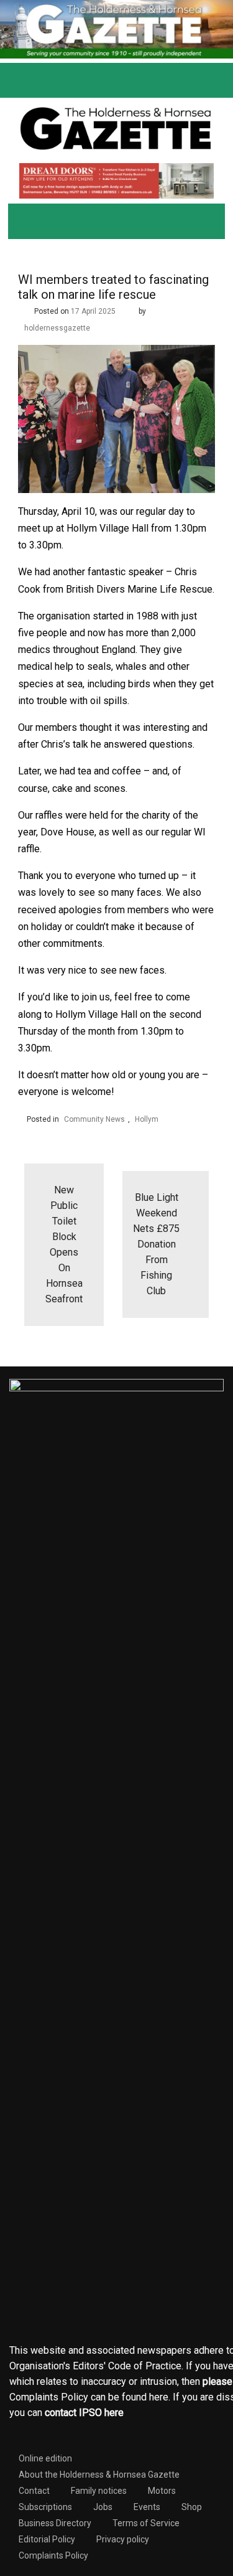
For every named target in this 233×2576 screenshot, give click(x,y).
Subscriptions (45, 2507)
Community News (94, 1119)
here (159, 2397)
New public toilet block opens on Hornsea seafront (64, 1244)
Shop (192, 2507)
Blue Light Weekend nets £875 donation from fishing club (156, 1244)
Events (147, 2507)
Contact (34, 2491)
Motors (162, 2491)
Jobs (103, 2507)
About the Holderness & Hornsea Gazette (99, 2475)
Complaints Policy (53, 2555)
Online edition (45, 2458)
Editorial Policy (47, 2539)
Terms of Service (146, 2523)
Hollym (147, 1119)
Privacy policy (123, 2539)
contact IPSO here (84, 2413)
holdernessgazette (57, 328)
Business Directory (55, 2523)
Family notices (99, 2491)
